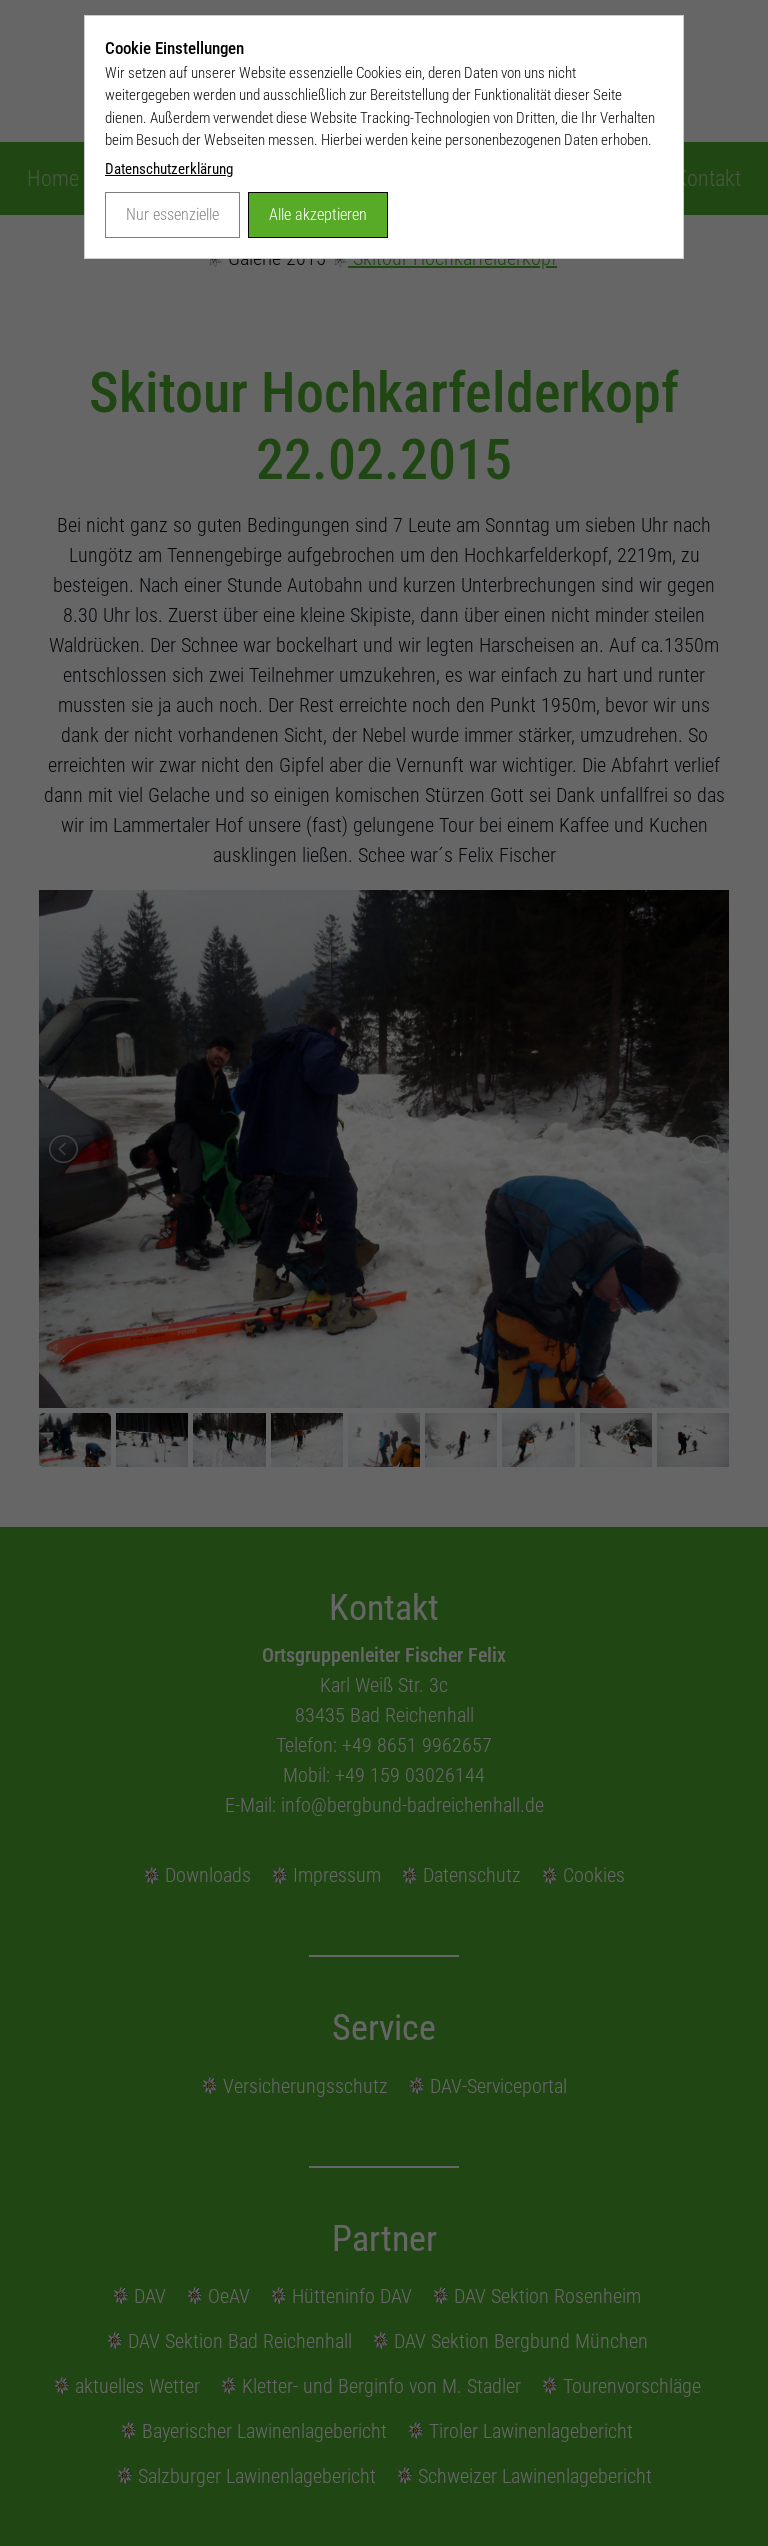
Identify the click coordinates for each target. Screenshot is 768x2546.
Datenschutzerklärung (169, 169)
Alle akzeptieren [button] (318, 214)
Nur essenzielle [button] (172, 214)
